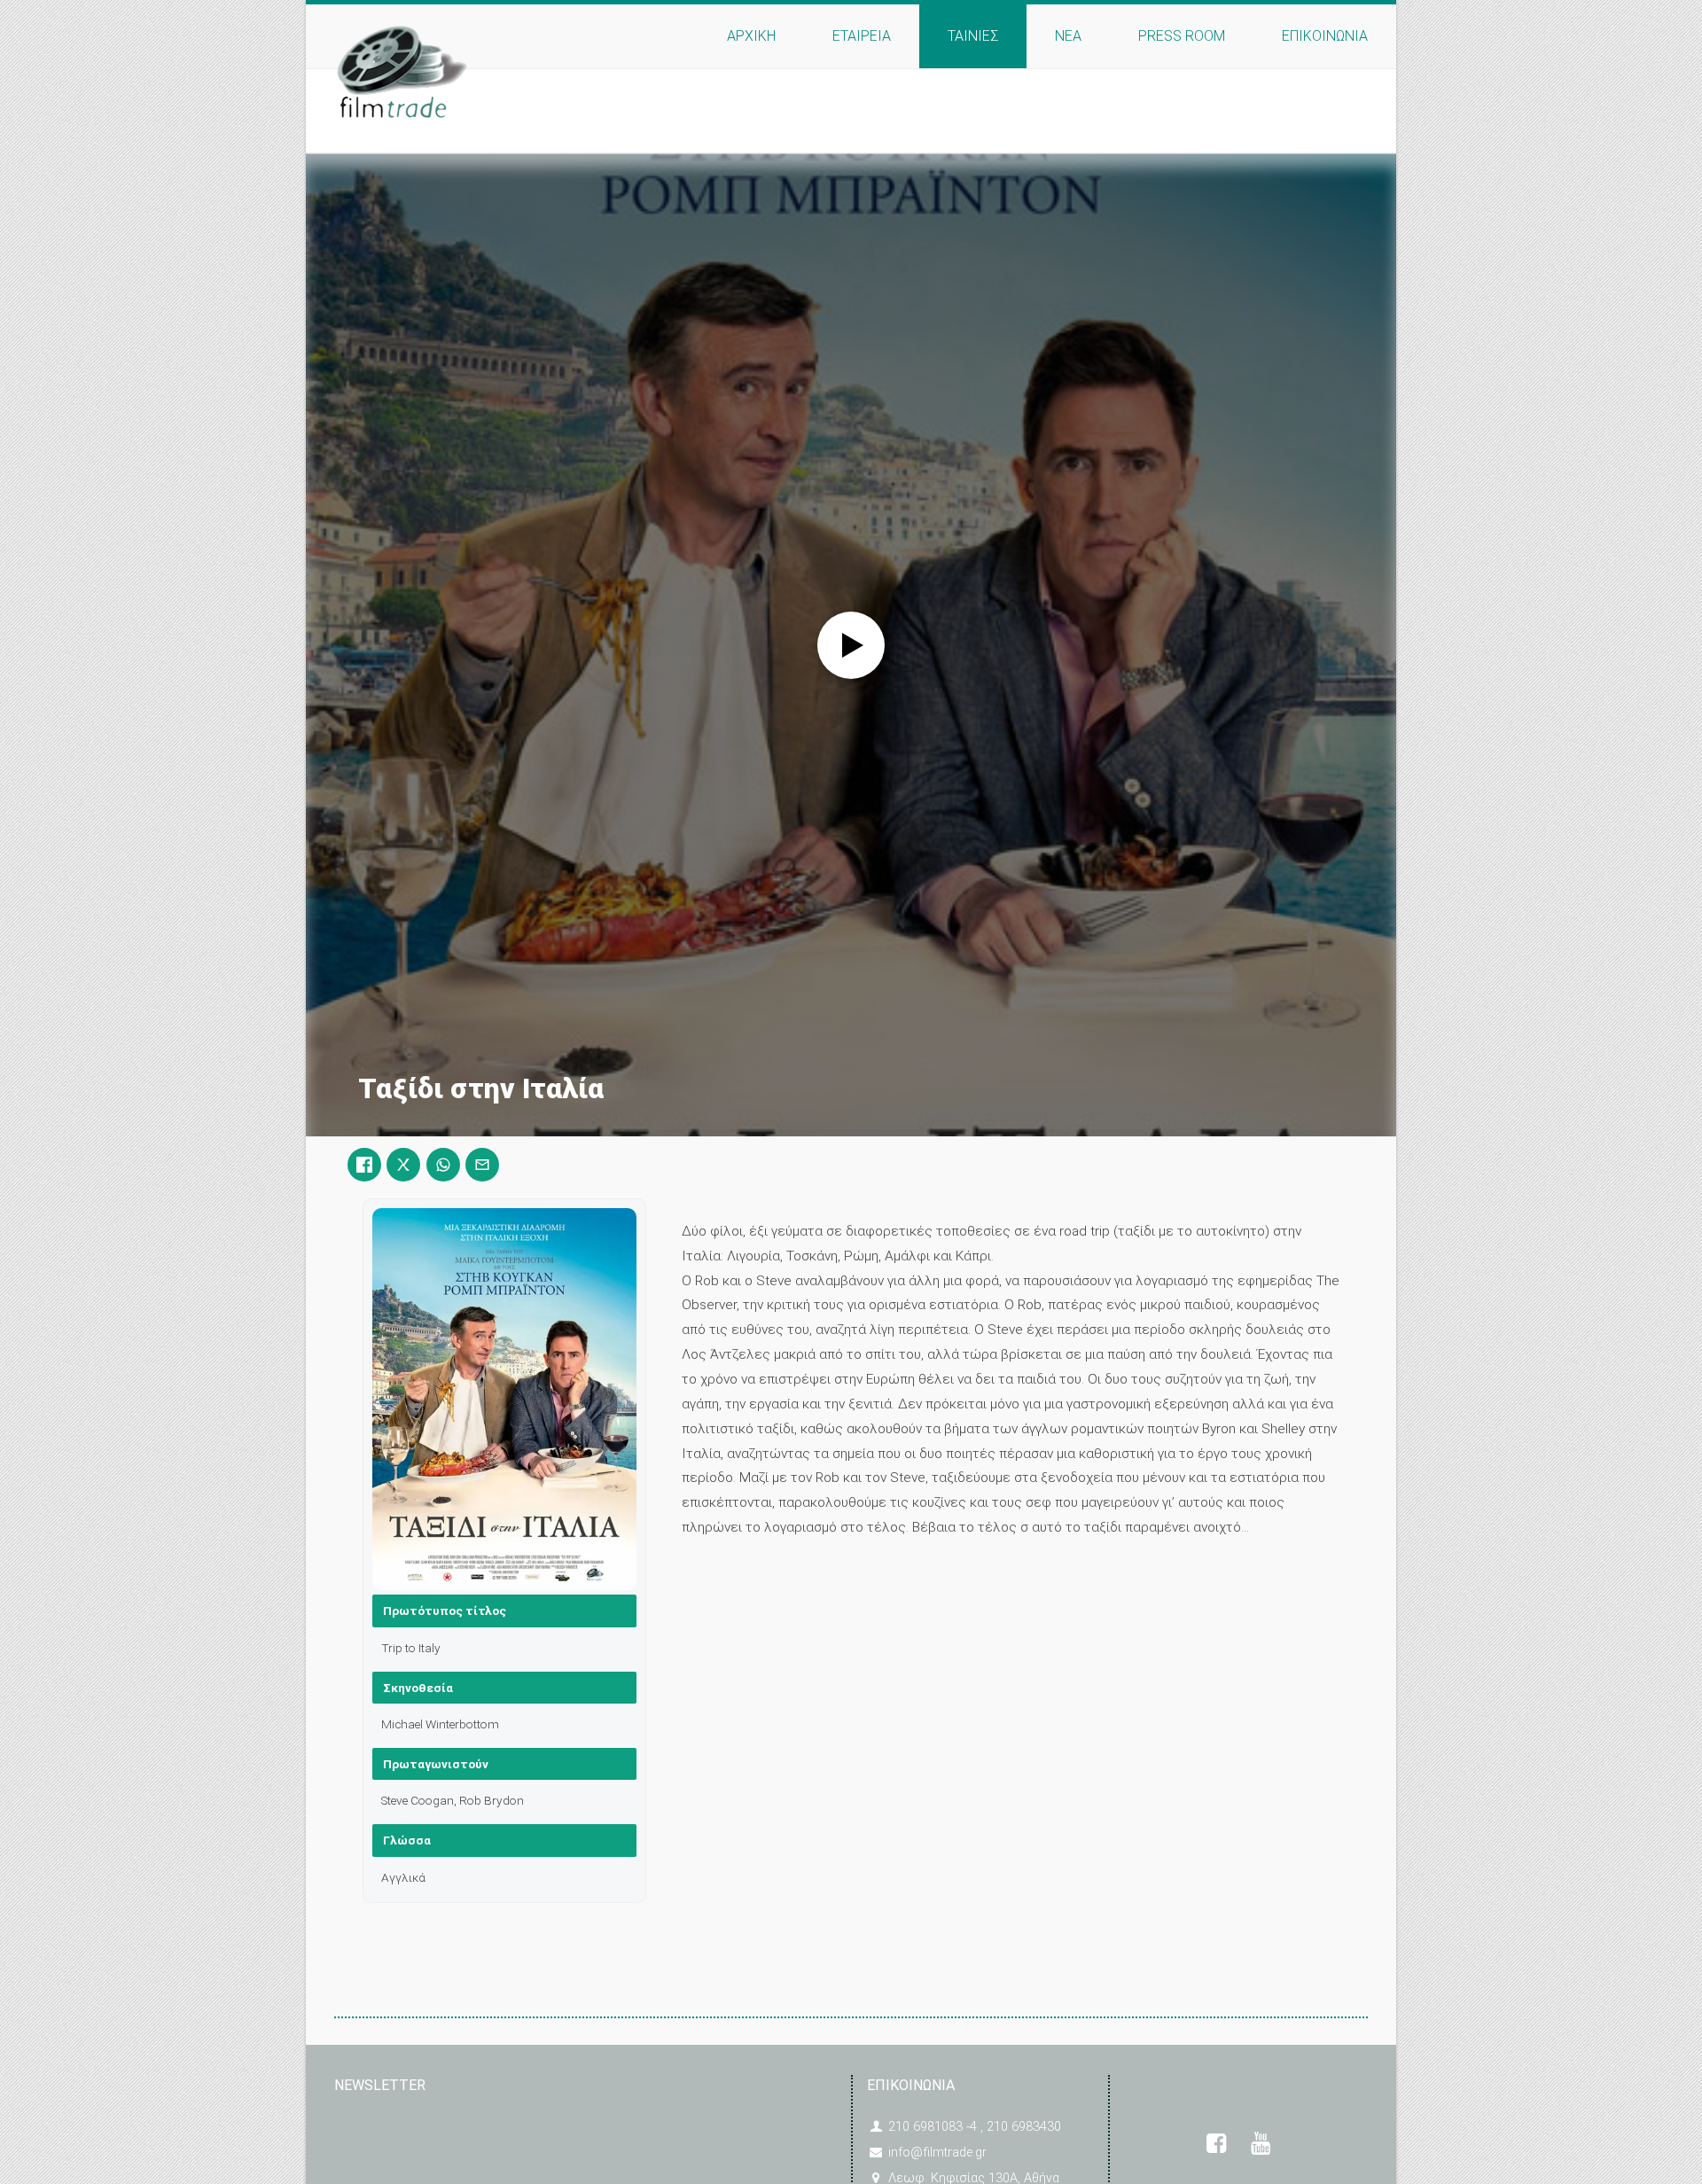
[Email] (482, 1165)
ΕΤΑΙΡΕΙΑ (862, 36)
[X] (403, 1165)
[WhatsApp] (443, 1165)
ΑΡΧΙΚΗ (751, 36)
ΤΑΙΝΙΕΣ (973, 36)
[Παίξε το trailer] (851, 645)
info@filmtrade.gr (937, 2153)
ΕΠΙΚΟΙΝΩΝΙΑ (1325, 36)
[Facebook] (364, 1165)
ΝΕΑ (1068, 36)
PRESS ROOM (1182, 36)
